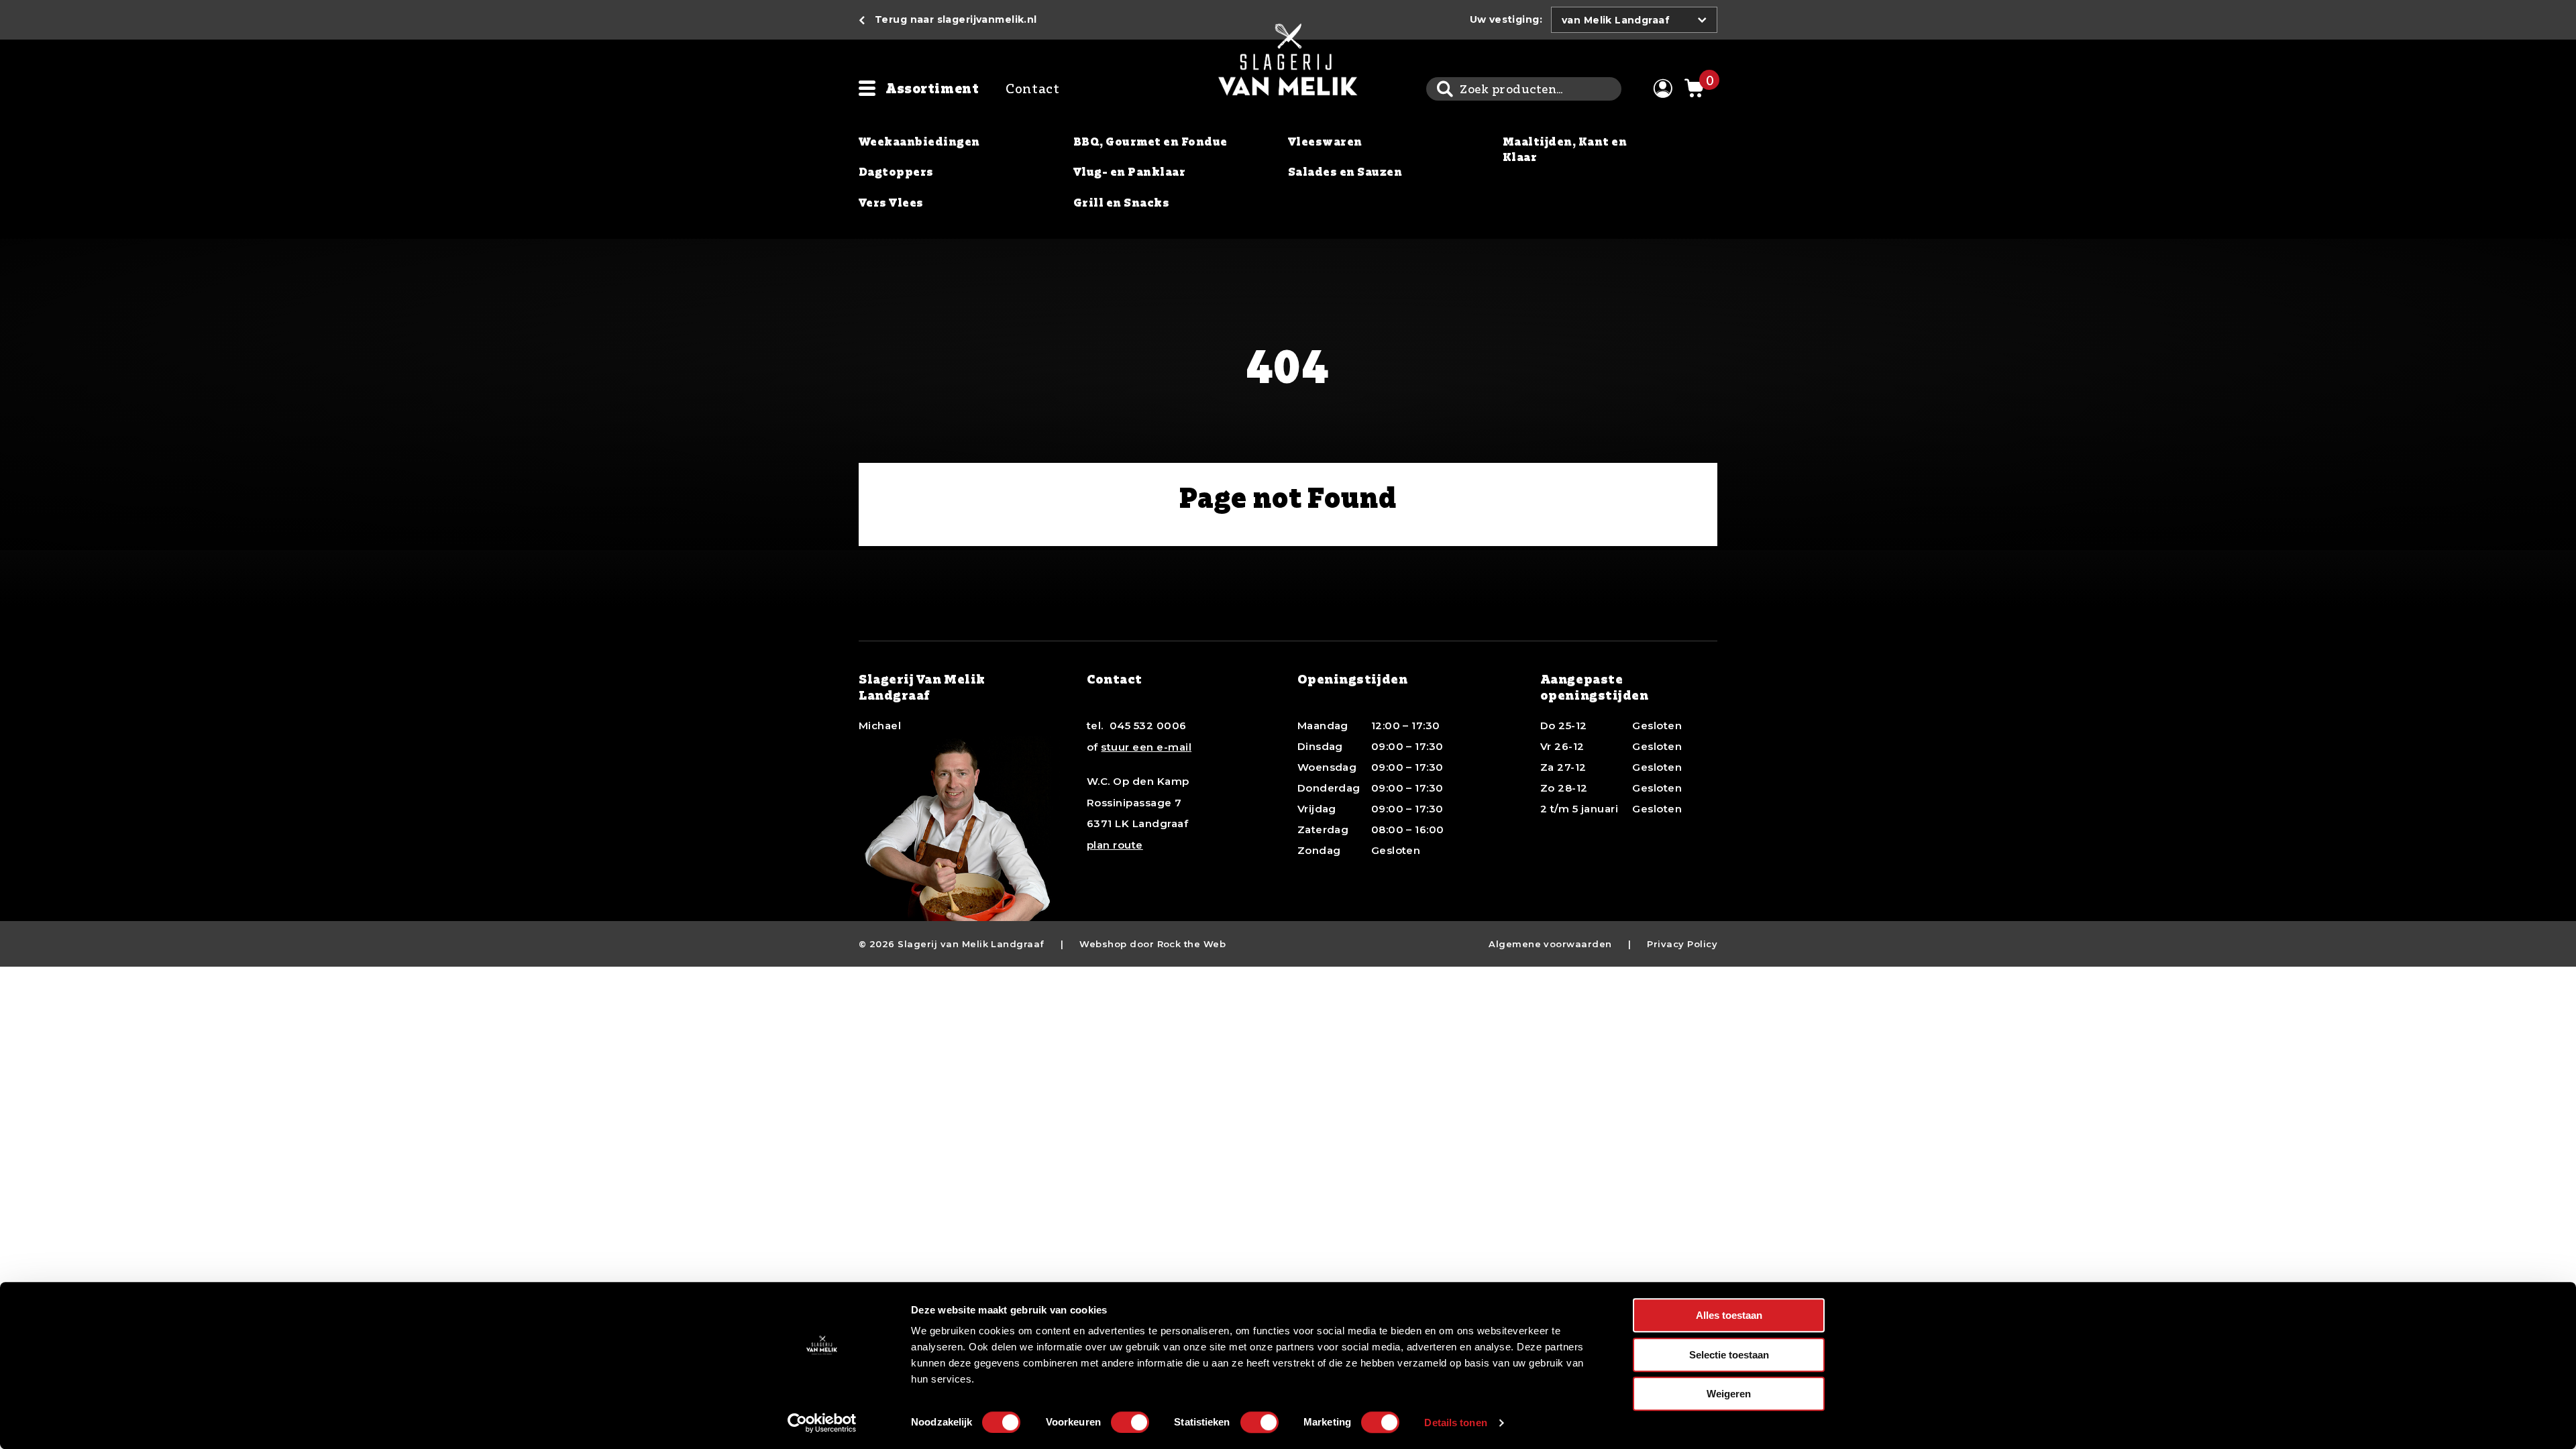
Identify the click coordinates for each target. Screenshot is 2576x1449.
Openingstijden (1353, 679)
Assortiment (932, 88)
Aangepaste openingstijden (1595, 687)
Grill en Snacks (1121, 203)
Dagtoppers (896, 172)
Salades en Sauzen (1345, 172)
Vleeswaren (1325, 142)
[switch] (1130, 1422)
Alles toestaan (1729, 1315)
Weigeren (1729, 1394)
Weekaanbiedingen (919, 142)
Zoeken (1445, 89)
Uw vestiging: (1506, 19)
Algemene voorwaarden (1550, 944)
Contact (1032, 88)
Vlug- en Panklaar (1129, 172)
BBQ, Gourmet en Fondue (1150, 142)
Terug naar (956, 19)
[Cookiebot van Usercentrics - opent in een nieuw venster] (822, 1423)
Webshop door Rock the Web (1152, 944)
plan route (1115, 845)
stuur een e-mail (1146, 747)
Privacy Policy (1682, 944)
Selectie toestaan (1729, 1355)
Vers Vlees (891, 203)
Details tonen (1455, 1423)
